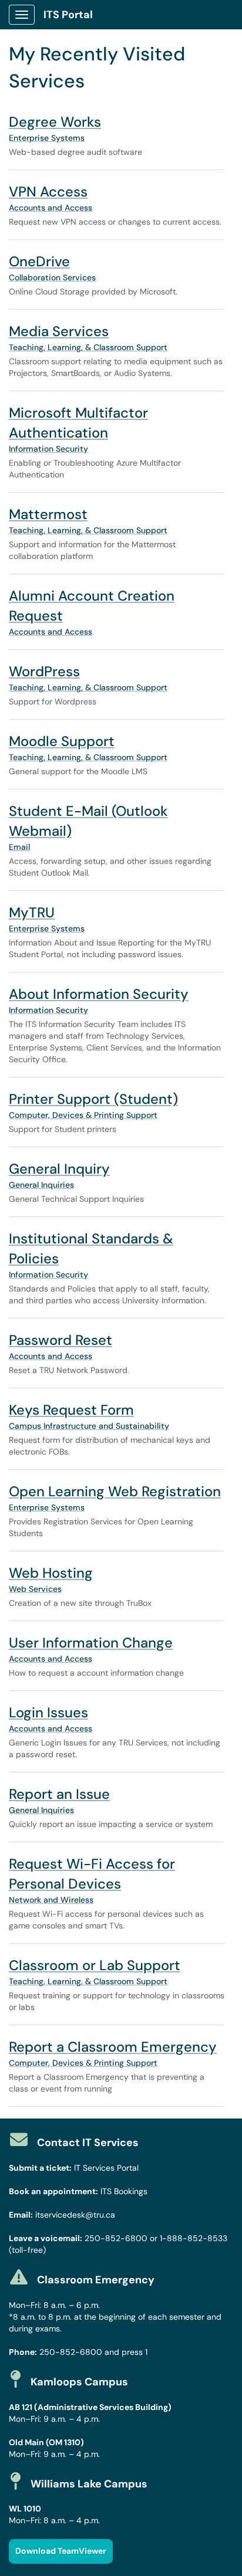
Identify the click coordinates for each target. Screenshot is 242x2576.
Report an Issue (59, 1794)
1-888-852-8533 (194, 2238)
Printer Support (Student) (93, 1099)
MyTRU (32, 912)
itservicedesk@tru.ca (75, 2215)
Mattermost (48, 514)
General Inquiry (59, 1169)
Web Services (35, 1589)
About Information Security (99, 994)
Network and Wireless (51, 1900)
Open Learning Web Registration (115, 1491)
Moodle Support (62, 741)
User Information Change (91, 1643)
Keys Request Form (71, 1410)
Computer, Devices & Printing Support (83, 1115)
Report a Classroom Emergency (113, 2047)
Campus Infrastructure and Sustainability (89, 1426)
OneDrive (39, 261)
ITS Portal (68, 15)
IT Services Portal (106, 2168)
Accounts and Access (51, 208)
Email (19, 847)
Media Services (59, 331)
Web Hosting (51, 1573)
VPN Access (48, 191)
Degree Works (55, 122)
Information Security (48, 449)
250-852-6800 (116, 2238)
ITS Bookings (124, 2191)
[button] (61, 2551)
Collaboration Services (52, 277)
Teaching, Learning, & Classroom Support (88, 347)
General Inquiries (41, 1185)
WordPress (44, 671)
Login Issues (48, 1712)
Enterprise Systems (47, 138)
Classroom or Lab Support (95, 1965)
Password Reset (60, 1340)
